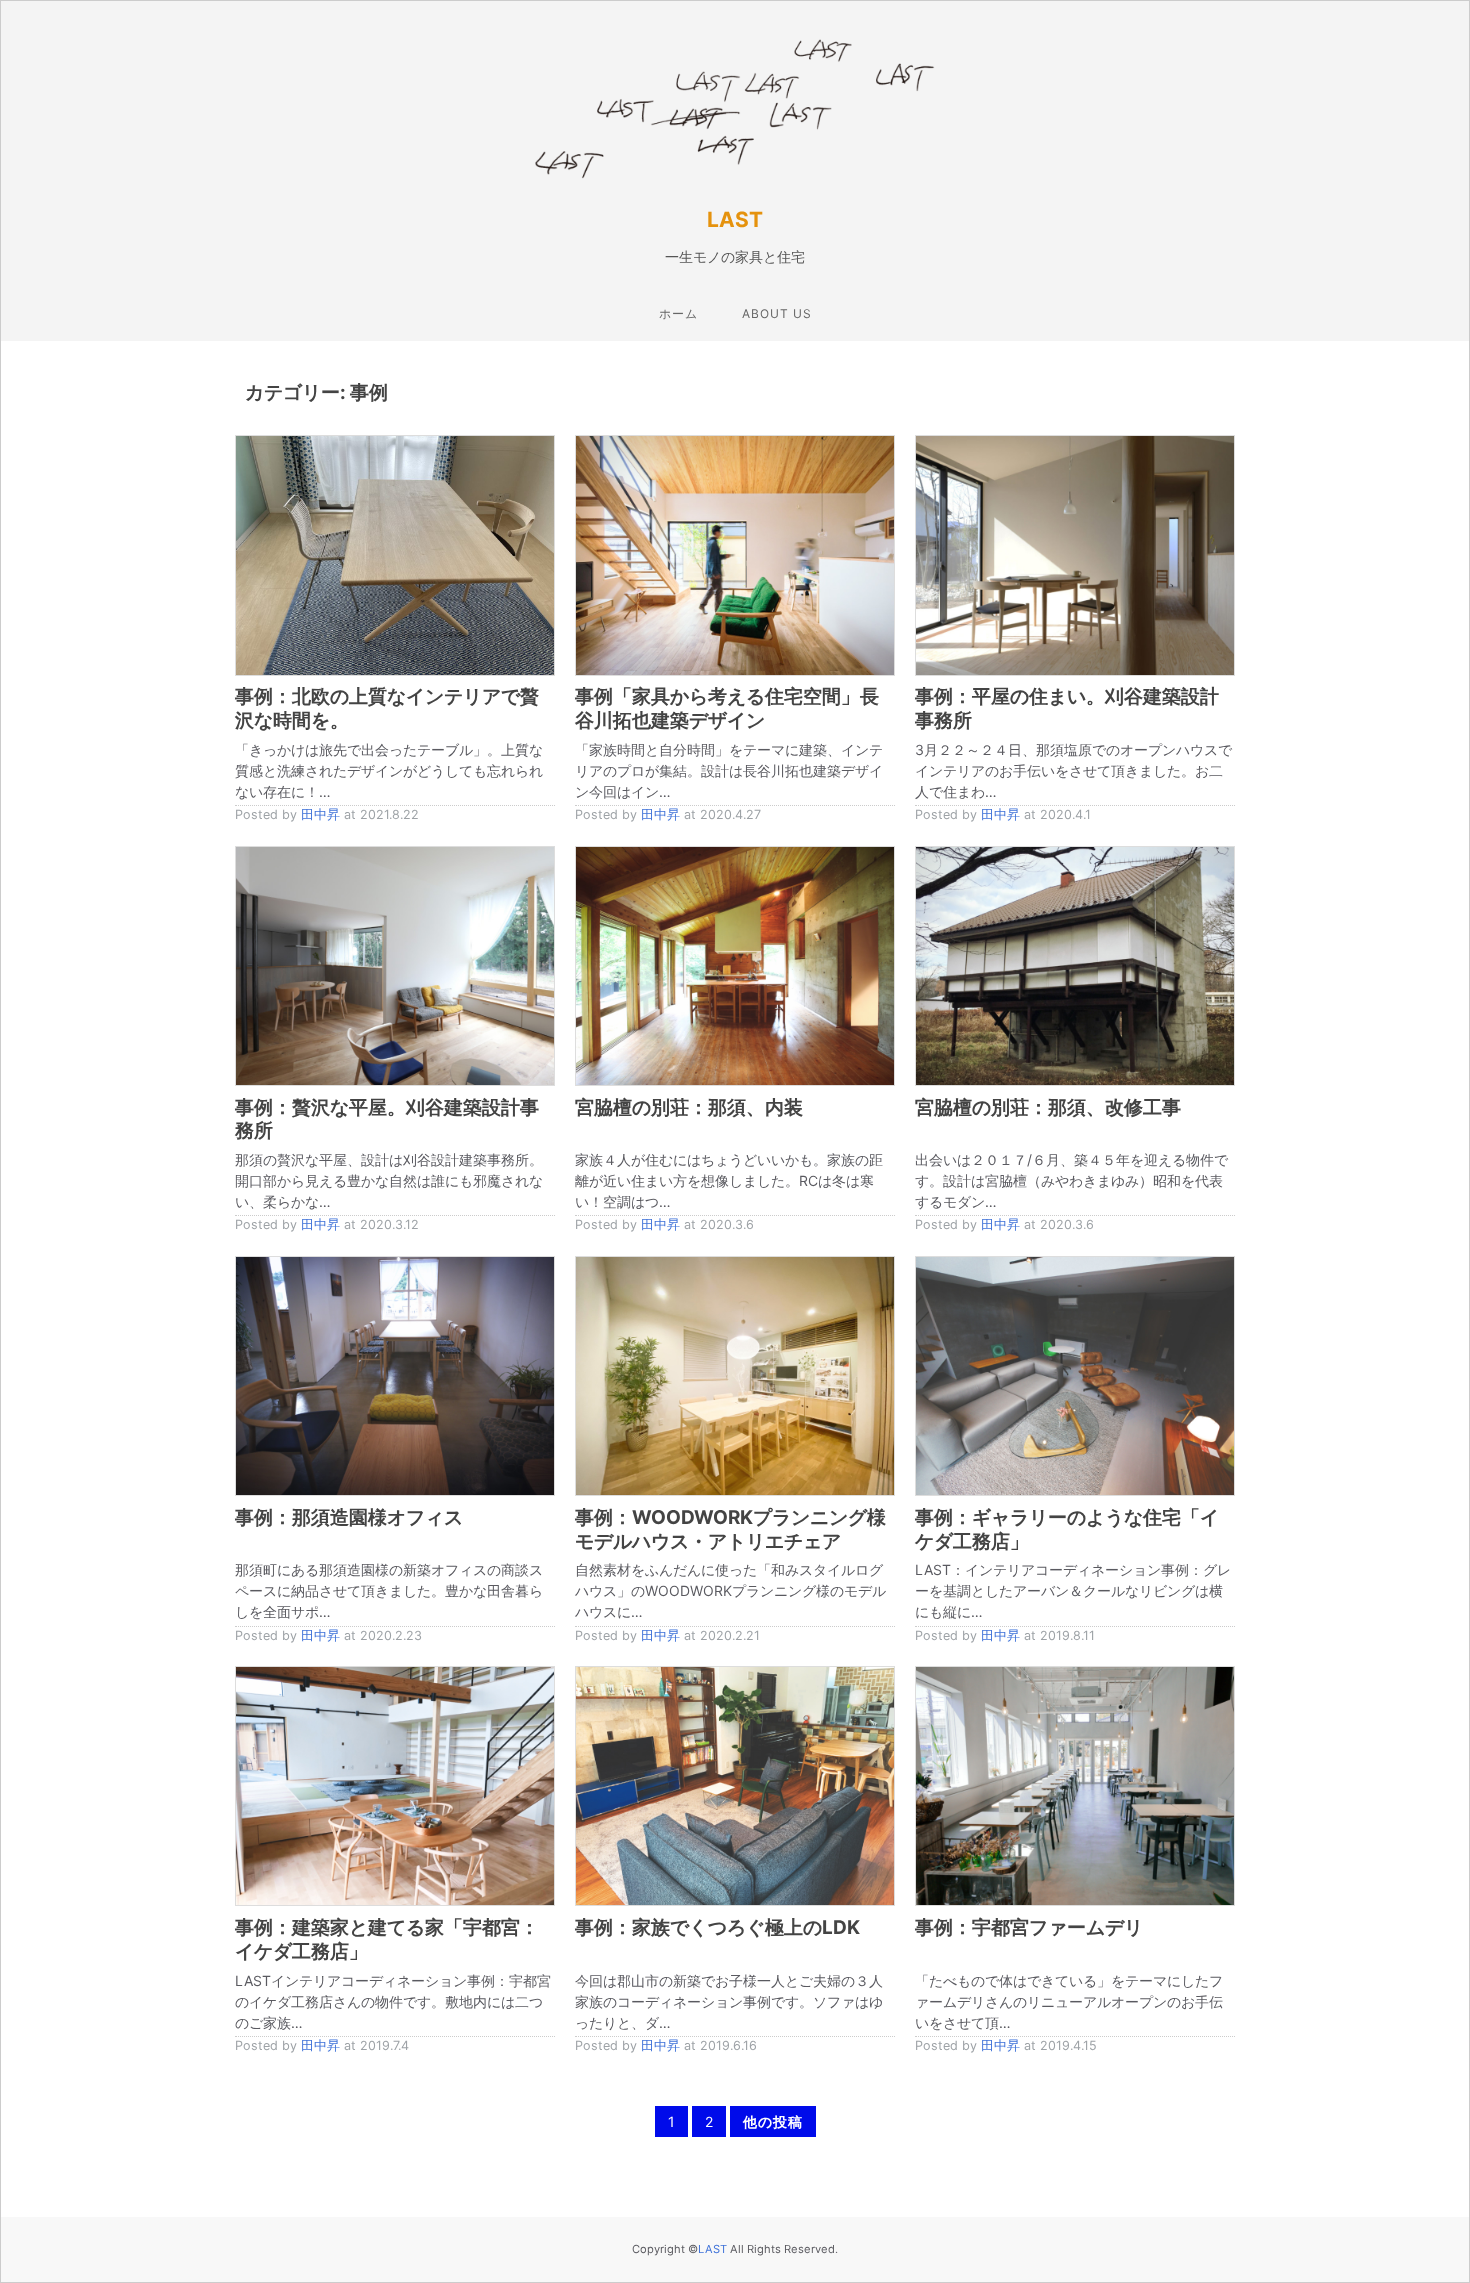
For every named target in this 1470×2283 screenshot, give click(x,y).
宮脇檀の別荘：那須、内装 (689, 1107)
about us (777, 313)
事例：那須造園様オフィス (349, 1517)
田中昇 (320, 814)
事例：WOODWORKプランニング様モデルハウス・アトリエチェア (730, 1529)
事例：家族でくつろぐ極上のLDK (717, 1927)
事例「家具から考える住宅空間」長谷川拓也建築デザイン (727, 708)
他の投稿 (773, 2121)
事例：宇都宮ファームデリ (1029, 1927)
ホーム (678, 313)
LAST (735, 219)
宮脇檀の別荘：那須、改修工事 (1048, 1107)
